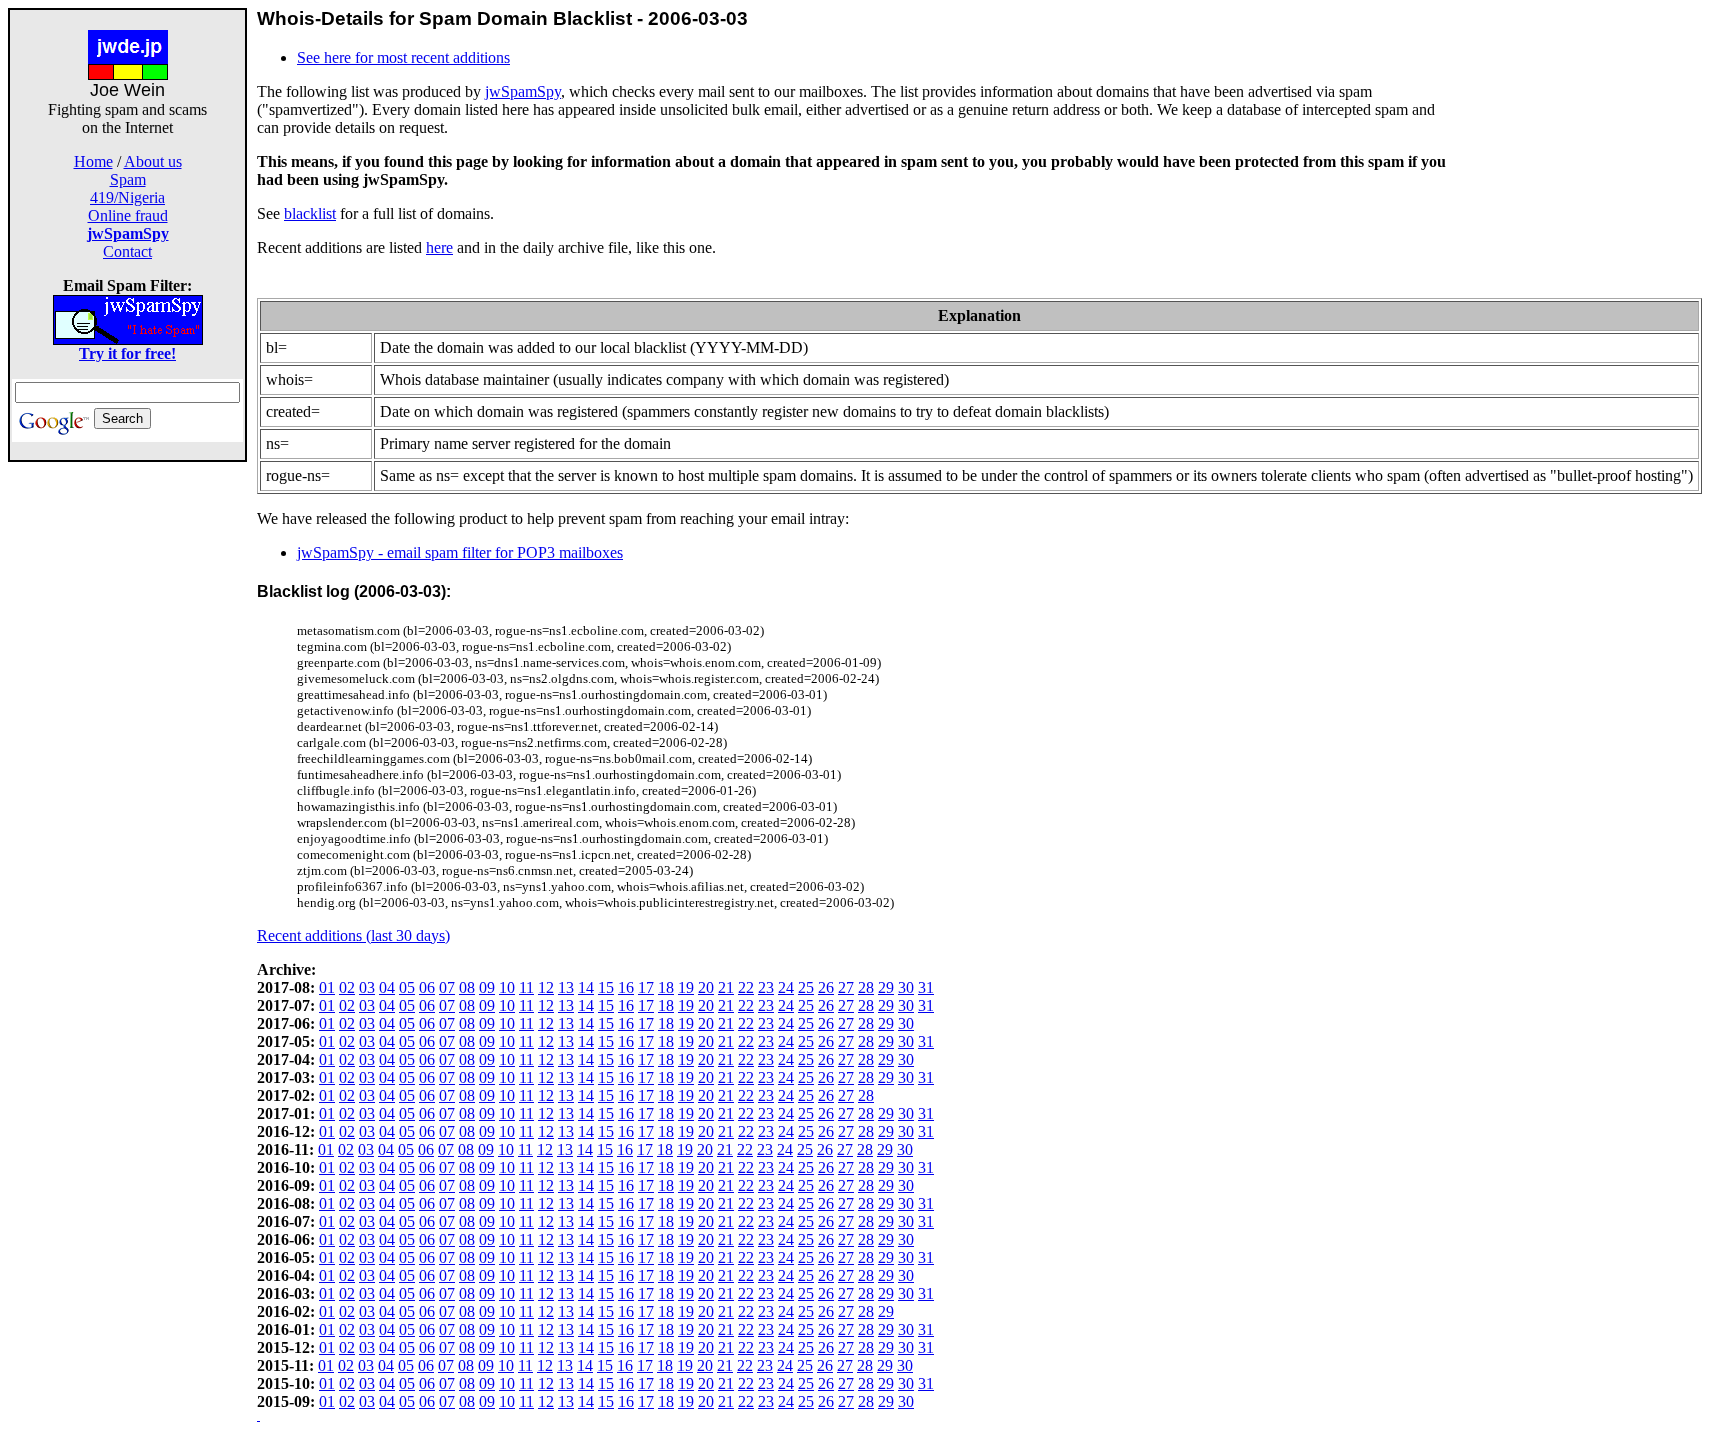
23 (766, 987)
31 (926, 987)
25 (806, 987)
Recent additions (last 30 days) (353, 935)
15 (606, 987)
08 (467, 987)
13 (566, 987)
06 (427, 987)
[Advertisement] (128, 762)
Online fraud (128, 215)
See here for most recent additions (403, 57)
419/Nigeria (127, 197)
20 (706, 987)
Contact (127, 251)
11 (526, 987)
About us (153, 161)
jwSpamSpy (523, 91)
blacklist (310, 213)
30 (906, 987)
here (439, 247)
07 (447, 987)
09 (487, 987)
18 (666, 987)
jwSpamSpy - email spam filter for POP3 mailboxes (460, 552)
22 (746, 987)
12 (546, 987)
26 (826, 987)
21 (726, 987)
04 (387, 987)
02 (347, 987)
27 (846, 987)
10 (507, 987)
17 (646, 987)
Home (93, 161)
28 (866, 987)
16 (626, 987)
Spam (128, 179)
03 (367, 987)
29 (886, 987)
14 (586, 987)
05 (407, 987)
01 (327, 987)
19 (686, 987)
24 (786, 987)
